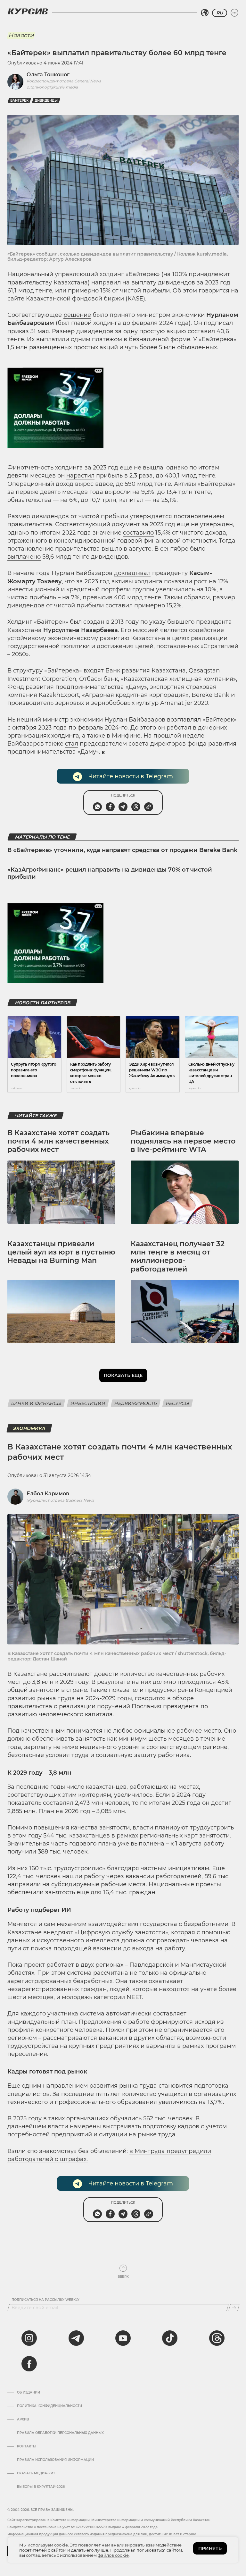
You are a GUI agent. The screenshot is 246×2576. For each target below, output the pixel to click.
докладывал (132, 573)
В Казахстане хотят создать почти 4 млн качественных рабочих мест (58, 1141)
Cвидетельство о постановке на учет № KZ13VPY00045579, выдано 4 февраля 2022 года (82, 2527)
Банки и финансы (36, 1403)
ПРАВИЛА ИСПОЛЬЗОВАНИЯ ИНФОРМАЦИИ (55, 2460)
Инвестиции (88, 1403)
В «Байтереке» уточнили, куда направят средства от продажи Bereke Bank (122, 850)
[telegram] (76, 2338)
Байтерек (19, 101)
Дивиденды (46, 101)
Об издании (29, 2393)
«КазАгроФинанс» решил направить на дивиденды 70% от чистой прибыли (110, 873)
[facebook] (29, 2364)
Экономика (29, 1428)
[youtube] (123, 2338)
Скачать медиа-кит (36, 2473)
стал (72, 744)
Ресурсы (178, 1403)
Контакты (27, 2446)
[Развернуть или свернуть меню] (234, 13)
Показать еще (123, 1375)
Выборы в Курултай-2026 (41, 2487)
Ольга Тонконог (48, 75)
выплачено (24, 557)
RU (220, 13)
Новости (21, 35)
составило (138, 533)
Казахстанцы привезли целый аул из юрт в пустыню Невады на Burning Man (61, 1252)
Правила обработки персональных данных (60, 2433)
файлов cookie (113, 2555)
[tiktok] (170, 2338)
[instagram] (29, 2338)
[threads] (217, 2338)
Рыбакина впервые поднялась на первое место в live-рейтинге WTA (183, 1141)
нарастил (80, 476)
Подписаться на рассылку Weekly (45, 2300)
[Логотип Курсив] (28, 11)
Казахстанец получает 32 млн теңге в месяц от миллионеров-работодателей (178, 1256)
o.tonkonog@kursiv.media (52, 87)
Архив (23, 2420)
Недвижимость (136, 1403)
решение (77, 315)
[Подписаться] (234, 2308)
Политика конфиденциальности (49, 2406)
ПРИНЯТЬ (210, 2548)
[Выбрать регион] (205, 13)
